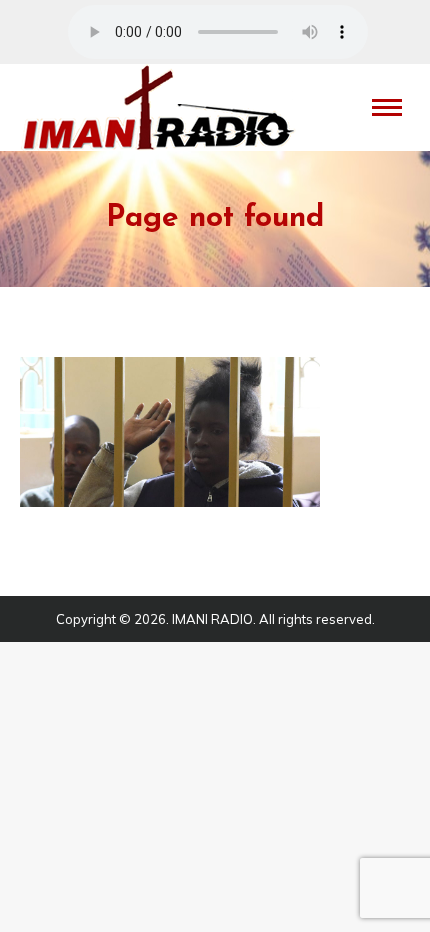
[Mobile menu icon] (387, 107)
